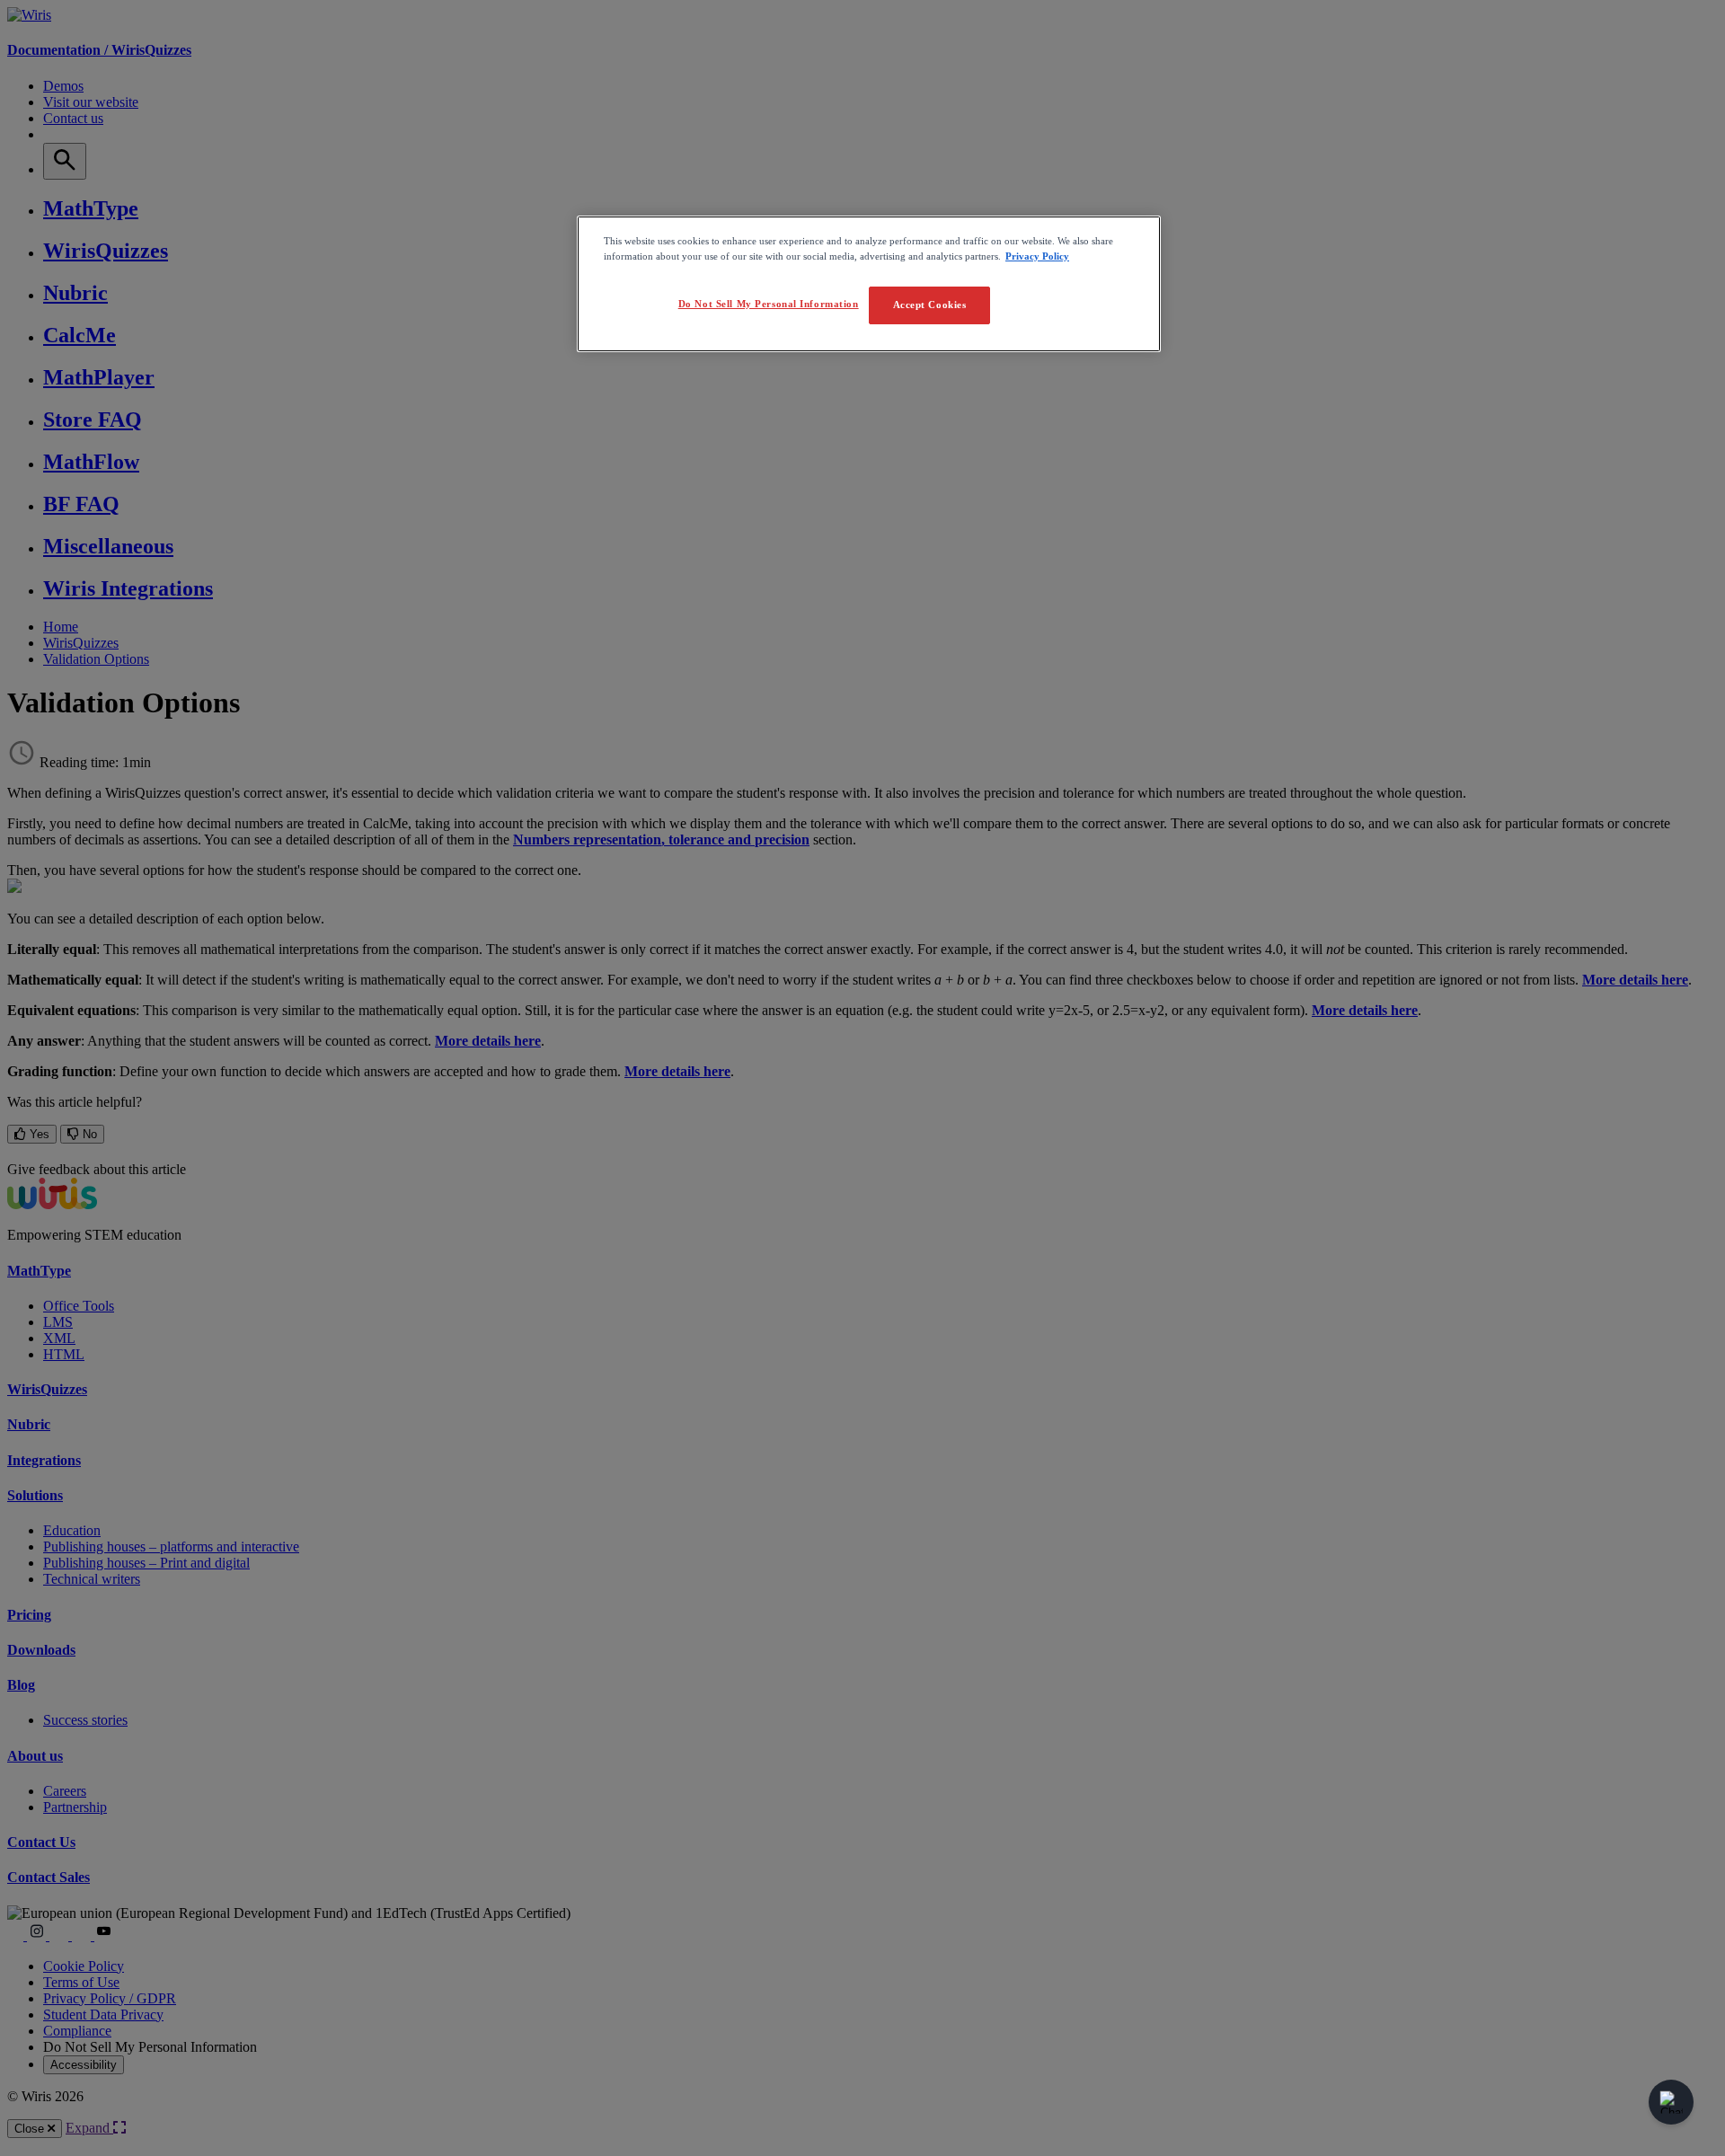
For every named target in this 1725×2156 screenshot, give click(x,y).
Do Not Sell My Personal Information (769, 304)
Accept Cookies (930, 305)
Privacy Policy (1037, 256)
